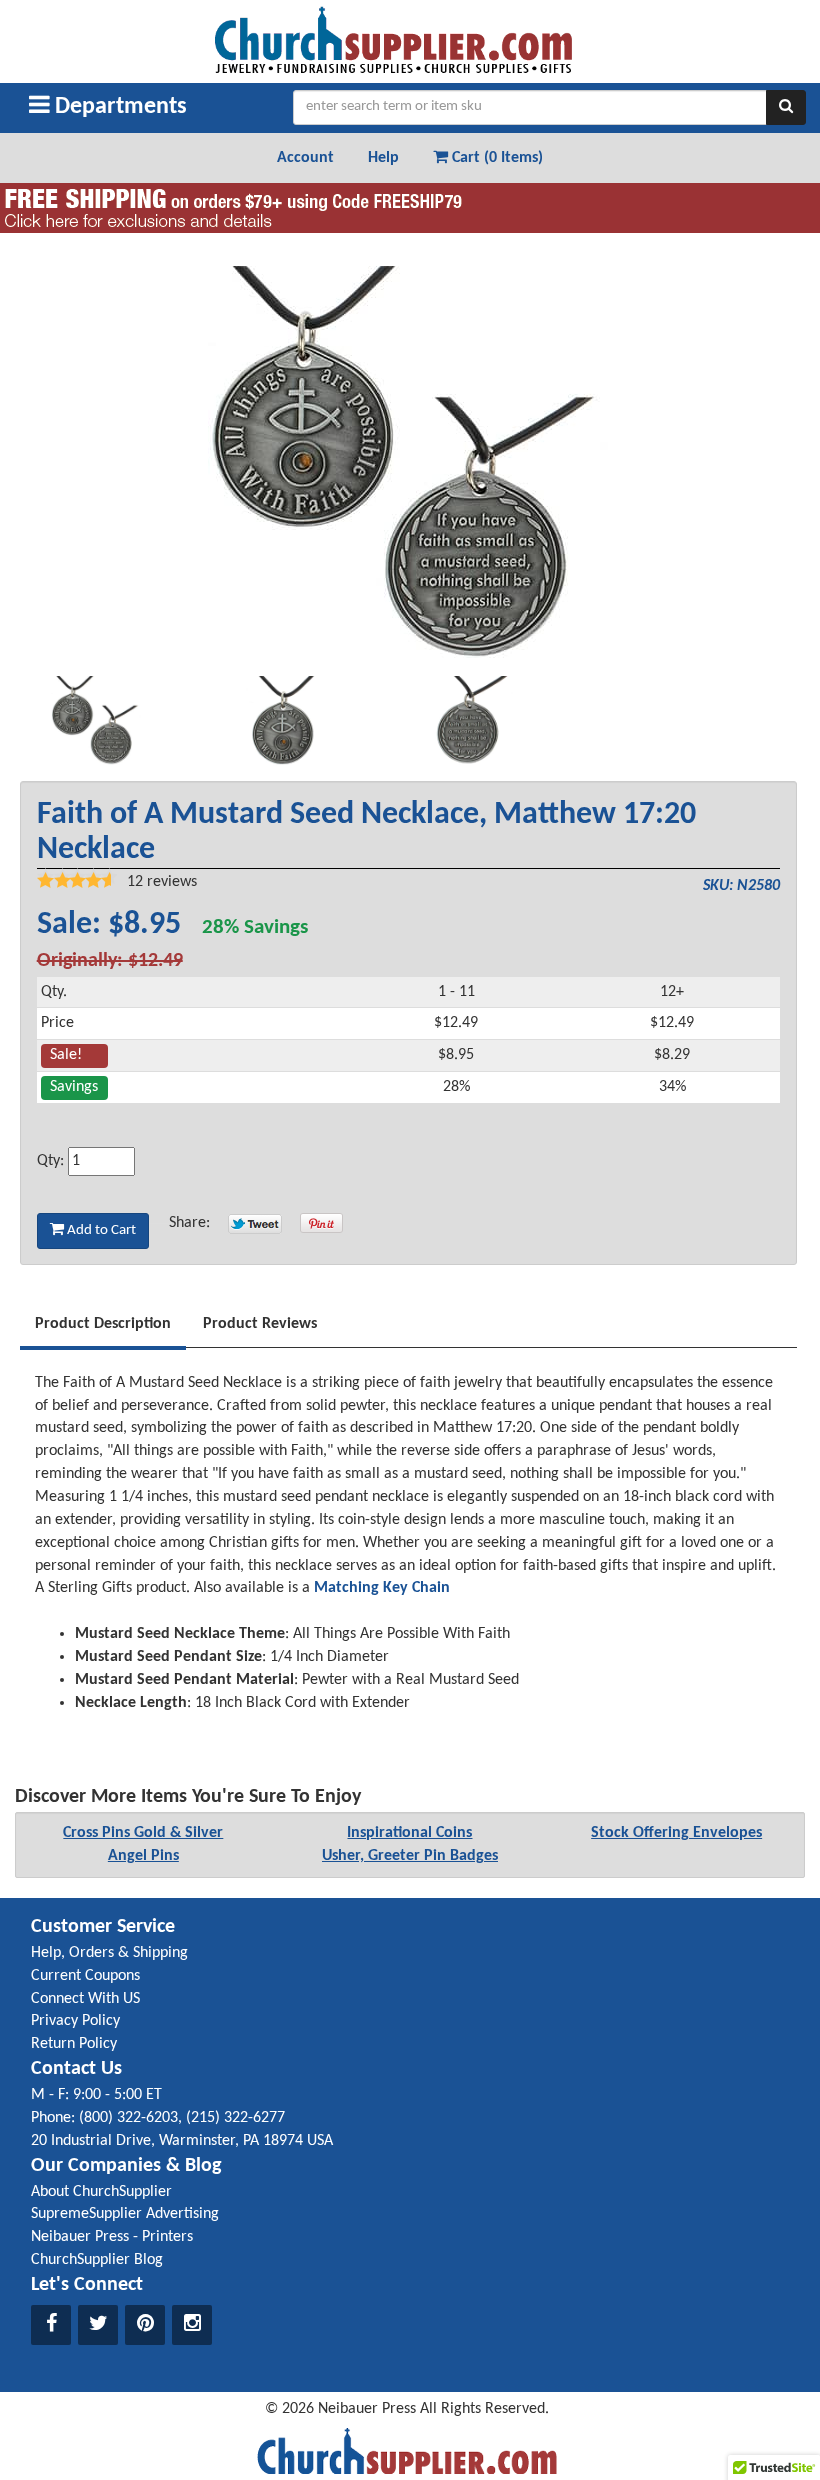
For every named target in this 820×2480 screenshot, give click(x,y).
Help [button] (383, 158)
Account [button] (305, 158)
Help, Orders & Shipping (109, 1953)
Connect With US (85, 1999)
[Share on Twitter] (255, 1223)
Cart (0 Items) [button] (495, 158)
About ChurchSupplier (101, 2192)
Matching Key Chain (380, 1588)
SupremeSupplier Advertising (125, 2214)
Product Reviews (260, 1324)
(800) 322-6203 (128, 2118)
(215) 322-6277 (235, 2118)
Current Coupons (85, 1976)
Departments (118, 107)
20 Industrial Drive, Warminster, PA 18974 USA (182, 2141)
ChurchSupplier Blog (97, 2260)
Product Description (103, 1324)
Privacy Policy (75, 2021)
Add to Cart (100, 1230)
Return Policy (74, 2044)
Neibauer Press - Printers (112, 2237)
